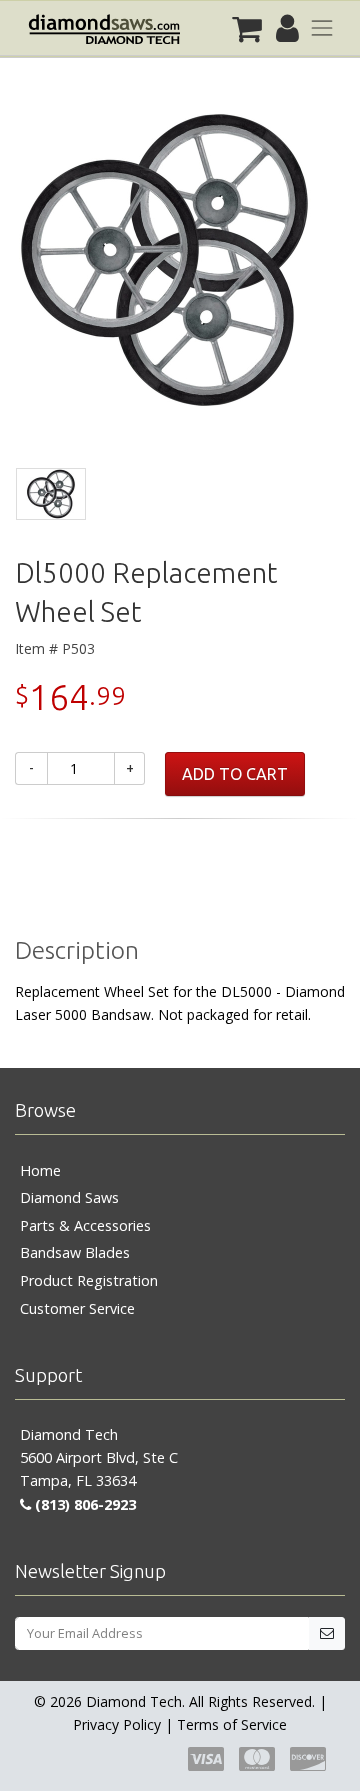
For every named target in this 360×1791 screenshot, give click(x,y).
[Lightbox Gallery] (180, 268)
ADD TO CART (235, 774)
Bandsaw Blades (75, 1252)
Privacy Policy (117, 1724)
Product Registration (89, 1280)
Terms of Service (232, 1724)
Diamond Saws (69, 1197)
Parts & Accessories (85, 1225)
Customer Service (77, 1308)
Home (40, 1170)
